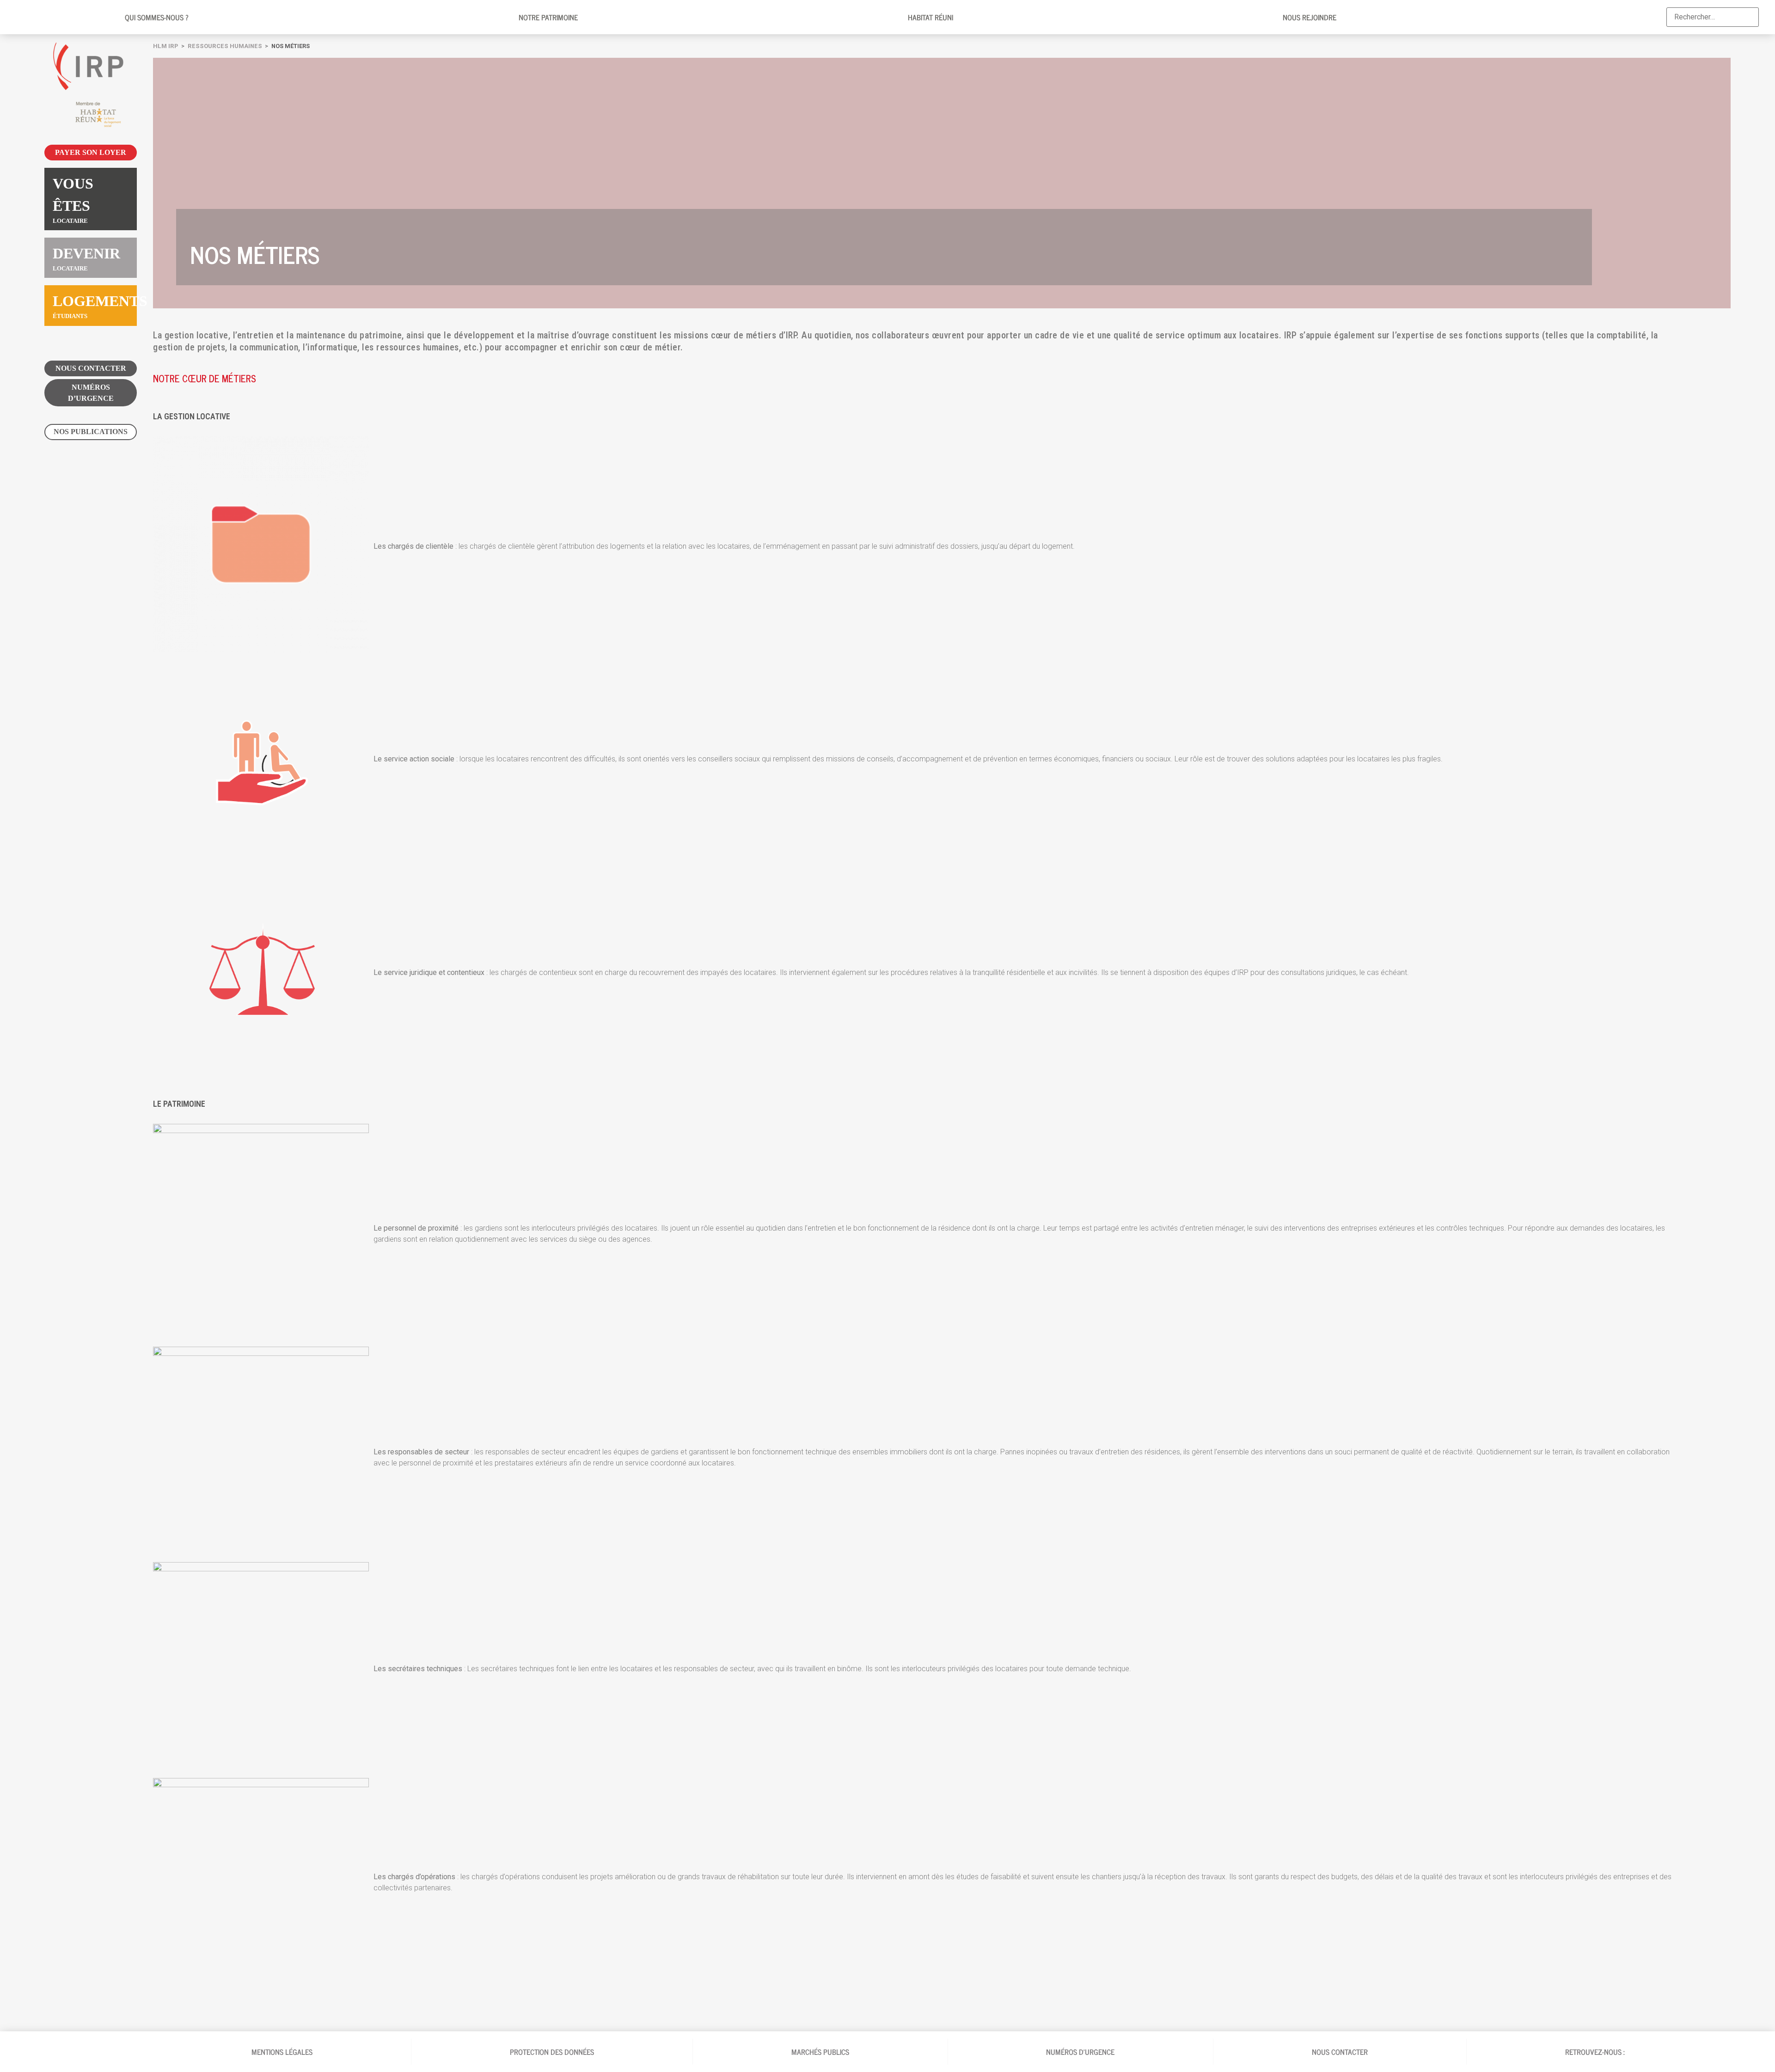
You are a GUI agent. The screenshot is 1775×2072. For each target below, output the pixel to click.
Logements (95, 306)
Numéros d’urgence (91, 393)
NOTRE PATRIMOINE (548, 17)
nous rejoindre (1310, 17)
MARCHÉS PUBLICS (820, 2052)
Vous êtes (73, 200)
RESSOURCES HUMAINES (225, 46)
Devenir (86, 258)
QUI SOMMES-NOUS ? (157, 17)
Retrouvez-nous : (1596, 2052)
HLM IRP (166, 46)
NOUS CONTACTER (91, 368)
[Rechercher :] (1713, 17)
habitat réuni (930, 17)
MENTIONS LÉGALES (282, 2052)
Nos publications (91, 432)
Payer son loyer (91, 152)
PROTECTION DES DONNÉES (552, 2052)
